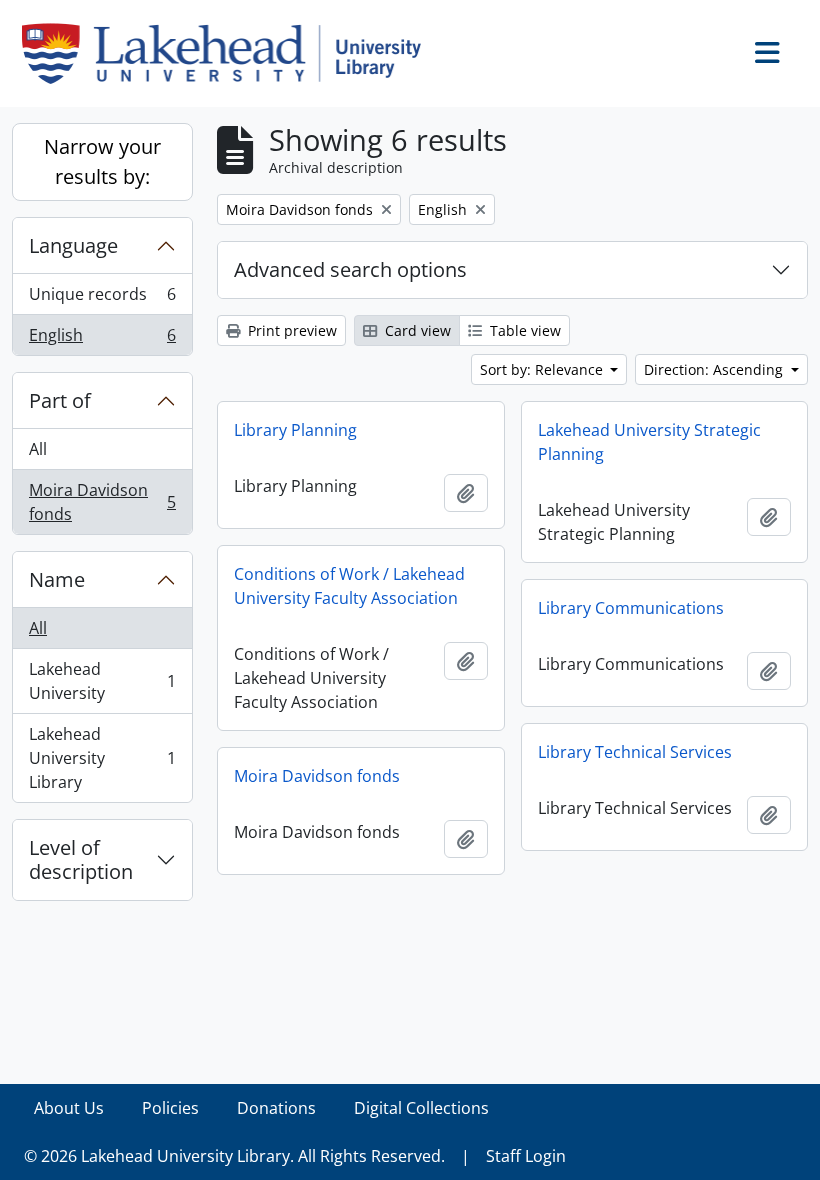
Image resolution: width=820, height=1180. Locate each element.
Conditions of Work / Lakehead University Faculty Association (349, 586)
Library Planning (295, 430)
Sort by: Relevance (543, 369)
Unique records (102, 299)
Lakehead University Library (102, 758)
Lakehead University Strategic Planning (649, 442)
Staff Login (526, 1156)
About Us (69, 1108)
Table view (523, 330)
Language (73, 245)
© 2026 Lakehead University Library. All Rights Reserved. (234, 1156)
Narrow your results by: (102, 161)
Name (57, 579)
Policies (170, 1108)
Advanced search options (350, 269)
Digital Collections (421, 1108)
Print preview (290, 330)
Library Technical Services (635, 752)
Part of (60, 400)
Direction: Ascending (715, 369)
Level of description (81, 859)
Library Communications (631, 608)
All (38, 449)
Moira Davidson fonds (102, 502)
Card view (416, 330)
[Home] (229, 53)
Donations (276, 1108)
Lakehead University (102, 681)
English (102, 339)
